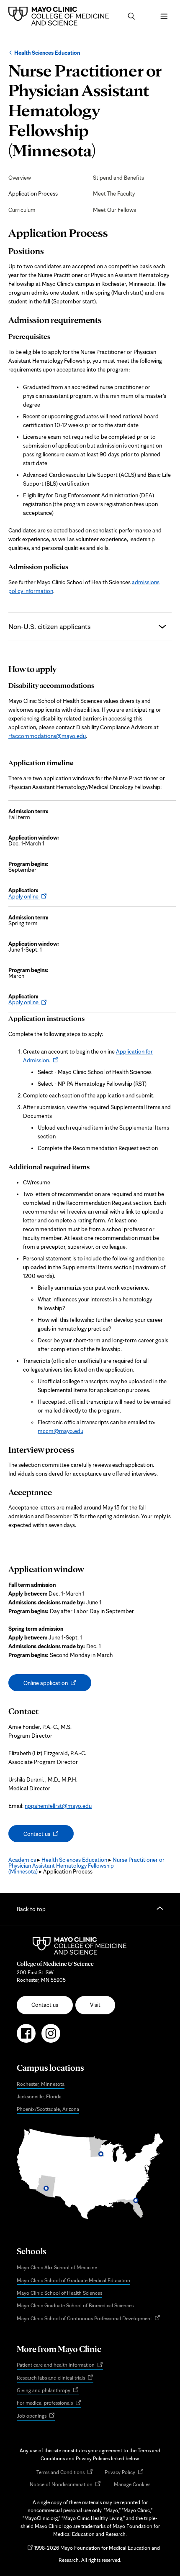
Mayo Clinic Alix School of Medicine (57, 2267)
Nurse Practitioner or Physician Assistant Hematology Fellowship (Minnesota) (86, 1866)
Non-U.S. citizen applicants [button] (49, 626)
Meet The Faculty (114, 193)
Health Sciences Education (47, 53)
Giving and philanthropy (48, 2391)
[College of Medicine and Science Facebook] (26, 2037)
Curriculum (22, 210)
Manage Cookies (132, 2484)
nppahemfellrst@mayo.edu (58, 1806)
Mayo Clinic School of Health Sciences (59, 2293)
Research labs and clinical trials (55, 2378)
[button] (131, 16)
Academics (22, 1860)
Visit (95, 2005)
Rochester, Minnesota (41, 2084)
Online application (53, 1685)
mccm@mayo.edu (60, 1431)
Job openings (36, 2416)
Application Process (33, 193)
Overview (20, 178)
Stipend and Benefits (118, 178)
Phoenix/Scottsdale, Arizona (48, 2109)
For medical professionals (49, 2403)
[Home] (61, 16)
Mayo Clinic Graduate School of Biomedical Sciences (75, 2305)
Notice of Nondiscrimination (65, 2485)
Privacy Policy (124, 2473)
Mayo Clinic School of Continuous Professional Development (89, 2319)
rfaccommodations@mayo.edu (47, 736)
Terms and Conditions (65, 2473)
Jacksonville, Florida (39, 2096)
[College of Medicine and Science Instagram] (51, 2037)
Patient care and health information (60, 2365)
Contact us (45, 1836)
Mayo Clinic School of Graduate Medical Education (73, 2280)
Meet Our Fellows (114, 210)
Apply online (25, 896)
